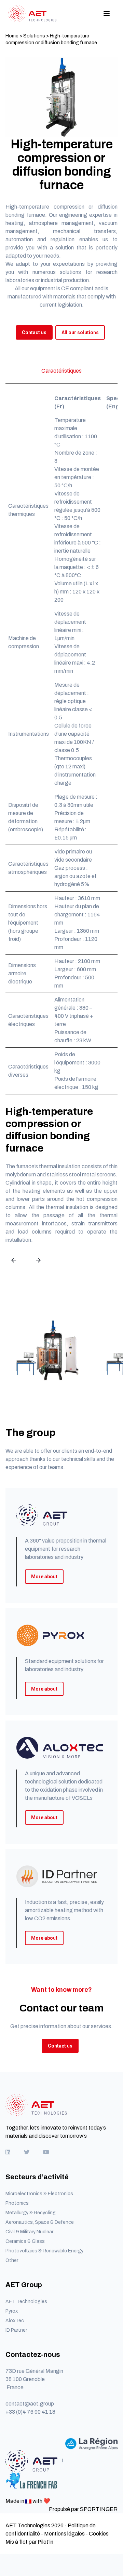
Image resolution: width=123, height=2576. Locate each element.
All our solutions (80, 332)
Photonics (17, 2203)
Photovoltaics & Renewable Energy (44, 2251)
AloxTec (15, 2321)
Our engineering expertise (79, 215)
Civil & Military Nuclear (29, 2232)
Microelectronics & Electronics (39, 2194)
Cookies (99, 2534)
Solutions (34, 36)
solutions (70, 272)
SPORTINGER (99, 2509)
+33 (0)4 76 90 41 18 (30, 2412)
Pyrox (12, 2311)
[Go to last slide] (14, 1260)
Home (12, 36)
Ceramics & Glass (25, 2241)
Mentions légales (65, 2534)
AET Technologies (26, 2302)
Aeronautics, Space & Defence (40, 2222)
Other (12, 2260)
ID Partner (16, 2330)
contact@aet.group (30, 2404)
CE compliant (77, 288)
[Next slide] (38, 1260)
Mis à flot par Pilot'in (29, 2542)
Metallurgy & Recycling (31, 2213)
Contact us (34, 332)
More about (44, 1577)
